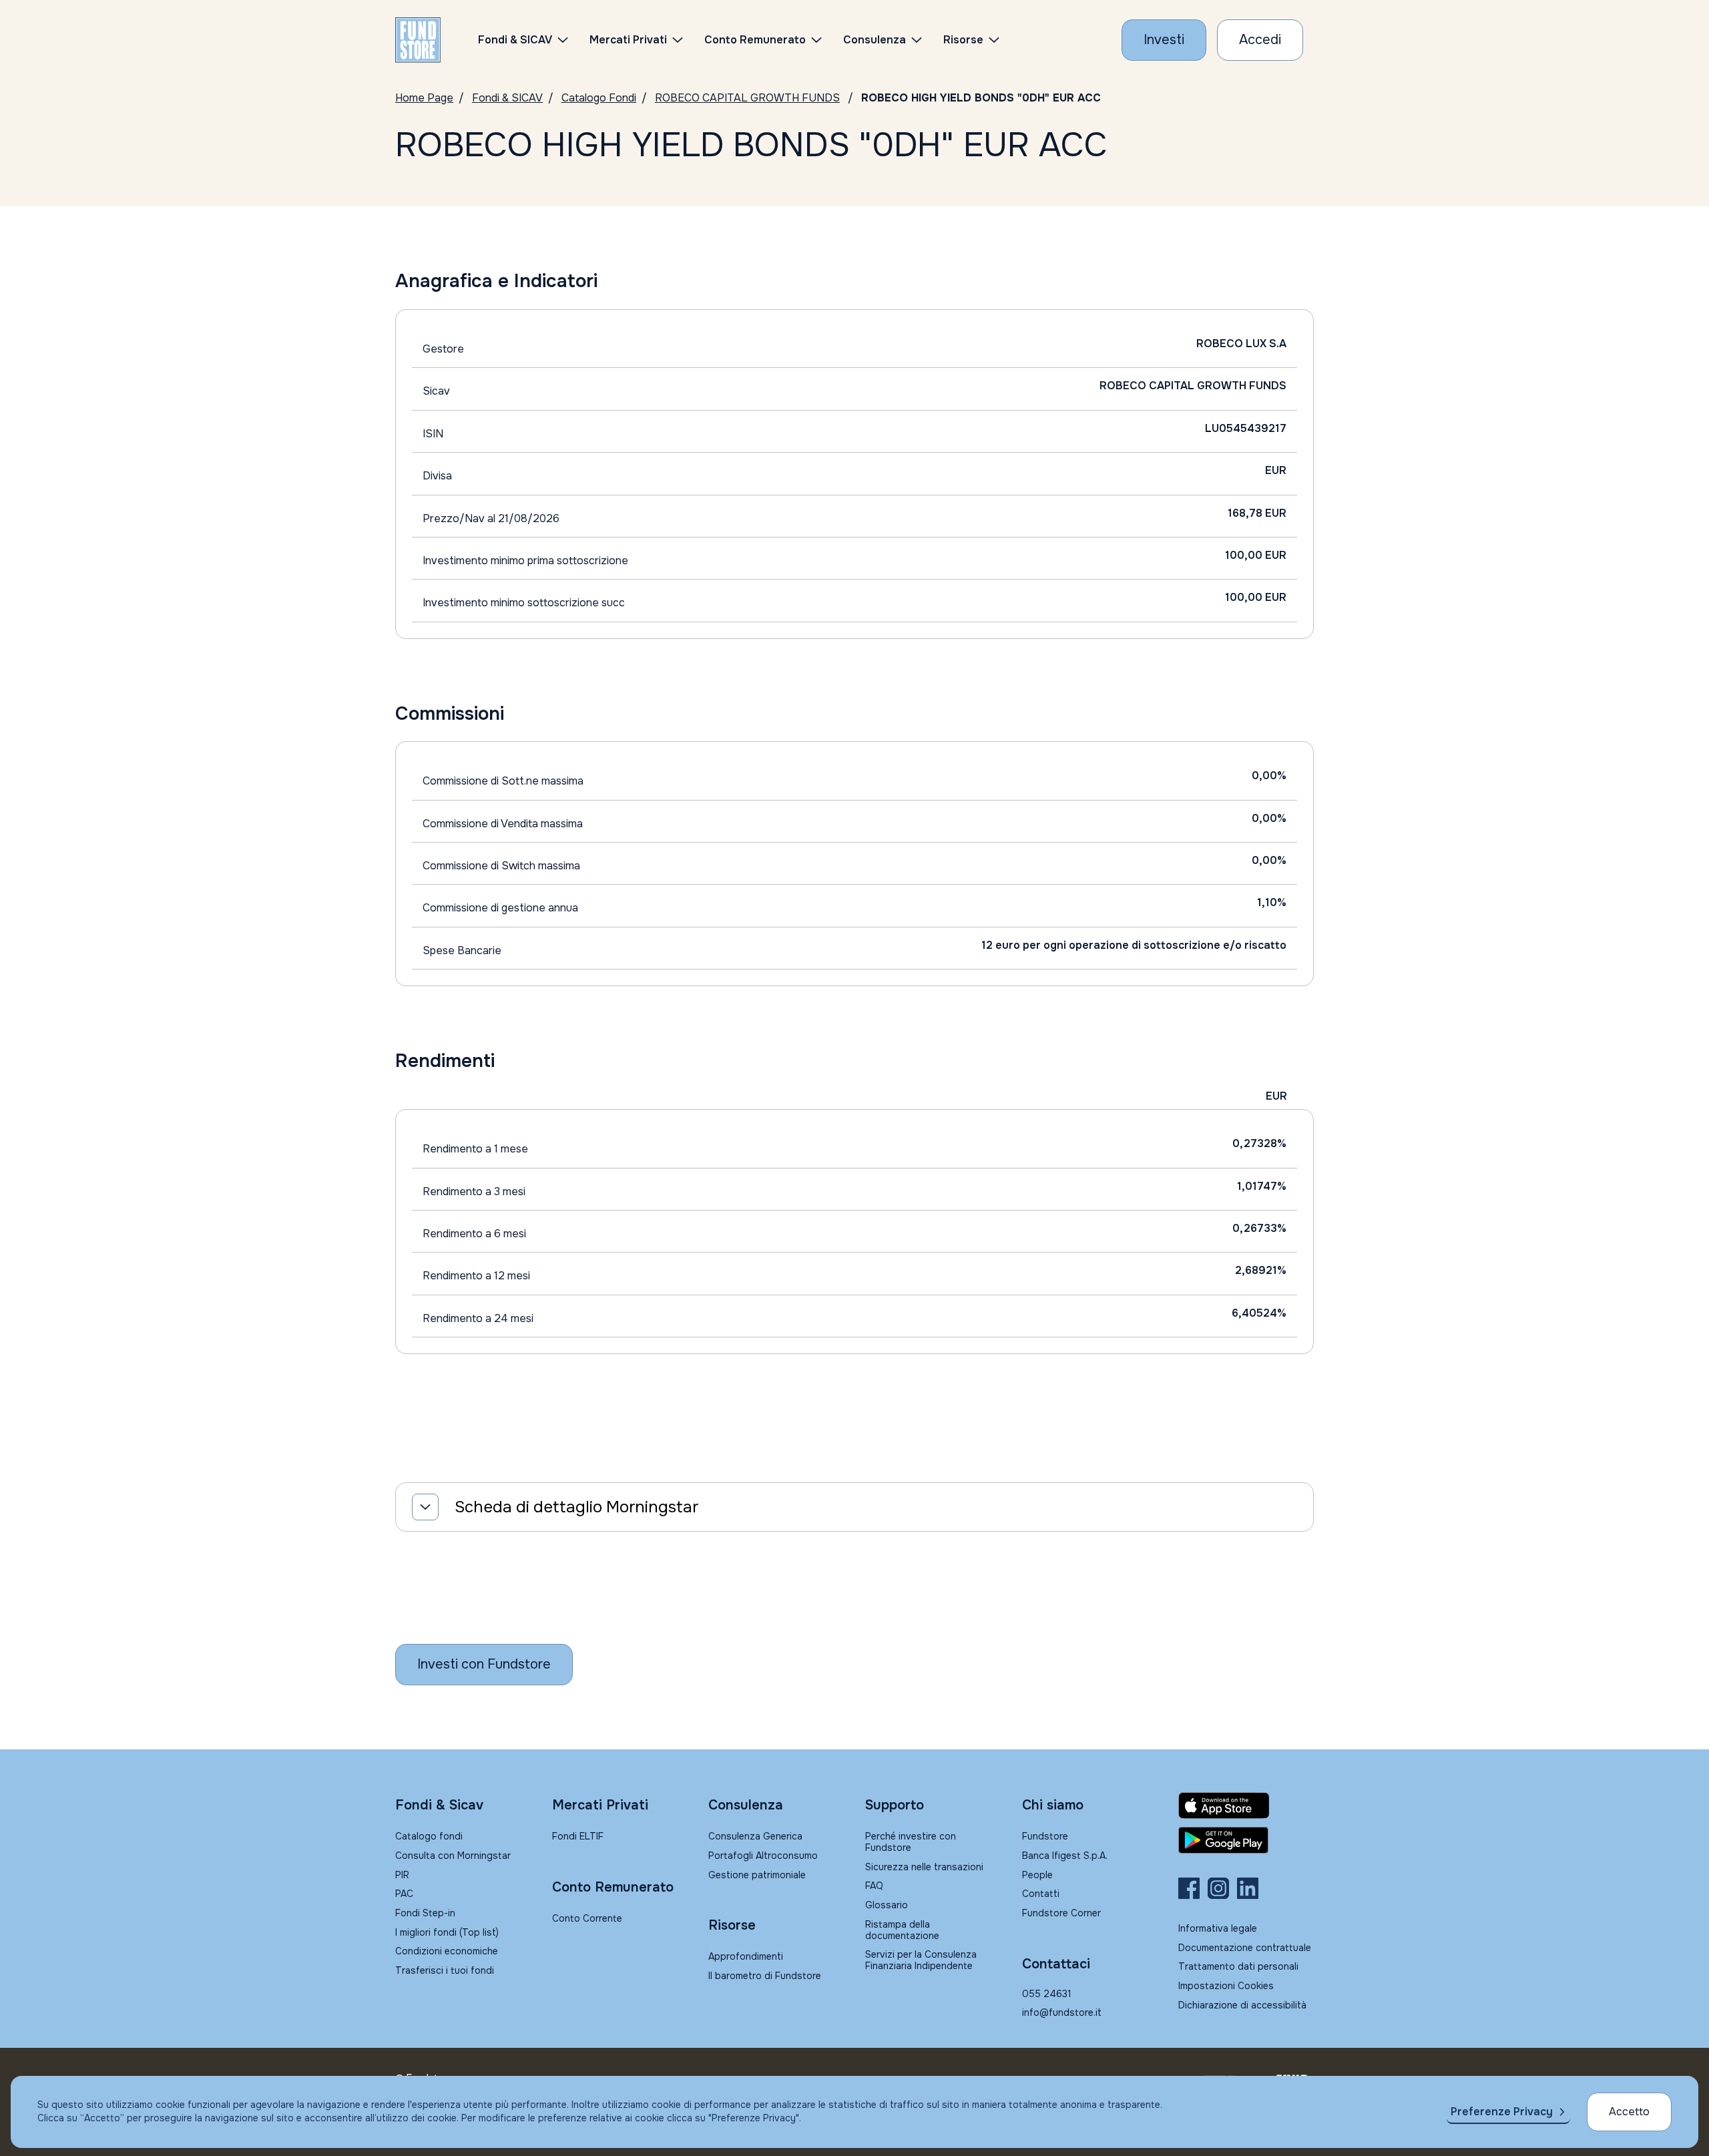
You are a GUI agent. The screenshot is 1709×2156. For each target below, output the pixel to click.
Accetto (1629, 2112)
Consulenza (875, 40)
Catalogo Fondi (599, 98)
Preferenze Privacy (1502, 2112)
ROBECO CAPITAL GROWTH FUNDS (747, 98)
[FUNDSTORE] (418, 40)
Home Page (424, 98)
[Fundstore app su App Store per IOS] (1246, 1805)
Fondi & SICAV (507, 98)
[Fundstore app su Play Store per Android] (1246, 1840)
